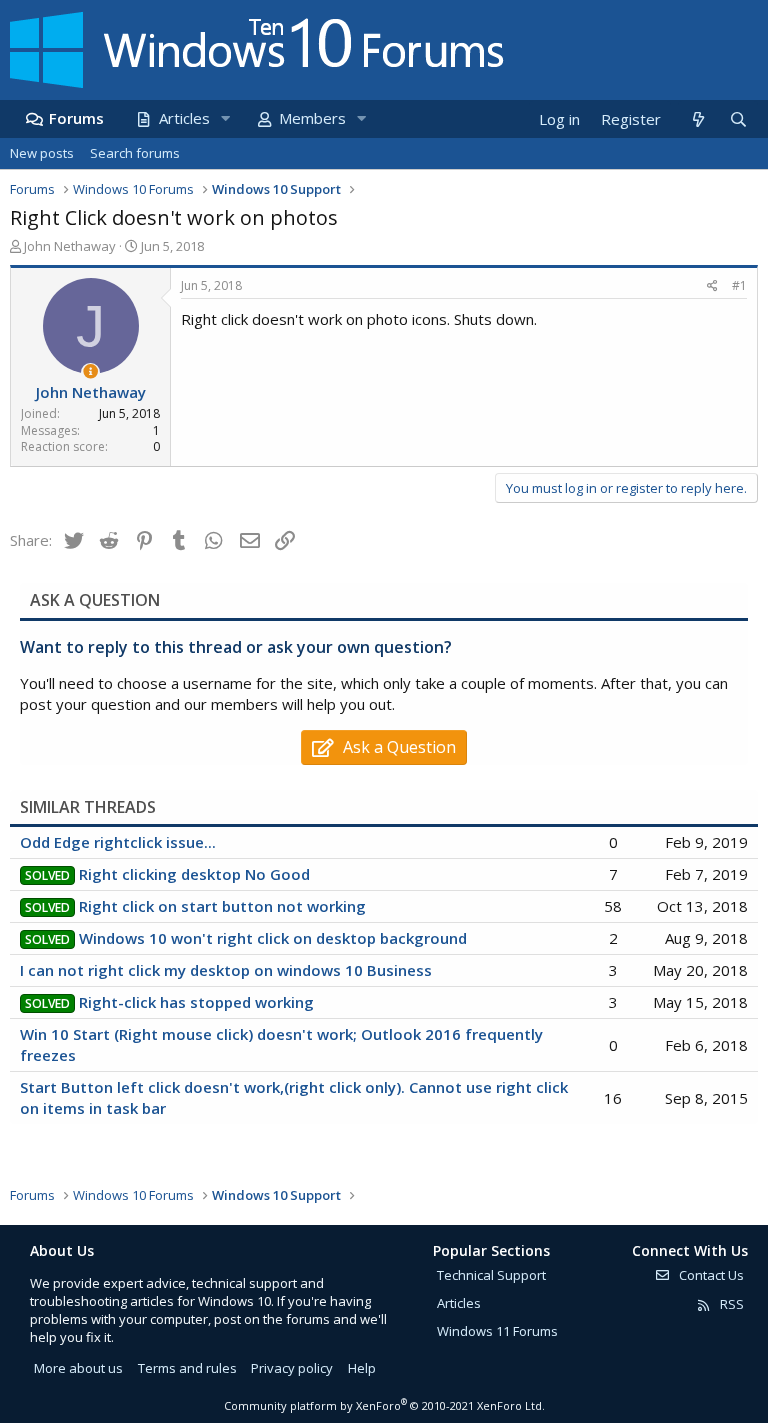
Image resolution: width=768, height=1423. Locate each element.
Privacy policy (292, 1368)
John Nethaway (70, 246)
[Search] (738, 119)
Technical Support (491, 1275)
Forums (76, 118)
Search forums (135, 153)
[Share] (712, 286)
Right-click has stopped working (196, 1002)
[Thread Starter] (90, 371)
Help (362, 1368)
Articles (184, 118)
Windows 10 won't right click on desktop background (273, 938)
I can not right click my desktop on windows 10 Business (226, 970)
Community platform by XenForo (384, 1405)
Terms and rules (187, 1368)
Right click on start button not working (222, 906)
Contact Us (710, 1275)
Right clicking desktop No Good (194, 874)
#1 (739, 285)
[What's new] (697, 119)
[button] (225, 118)
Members (312, 118)
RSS (730, 1304)
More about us (78, 1368)
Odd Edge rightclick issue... (118, 842)
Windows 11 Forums (497, 1331)
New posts (42, 153)
